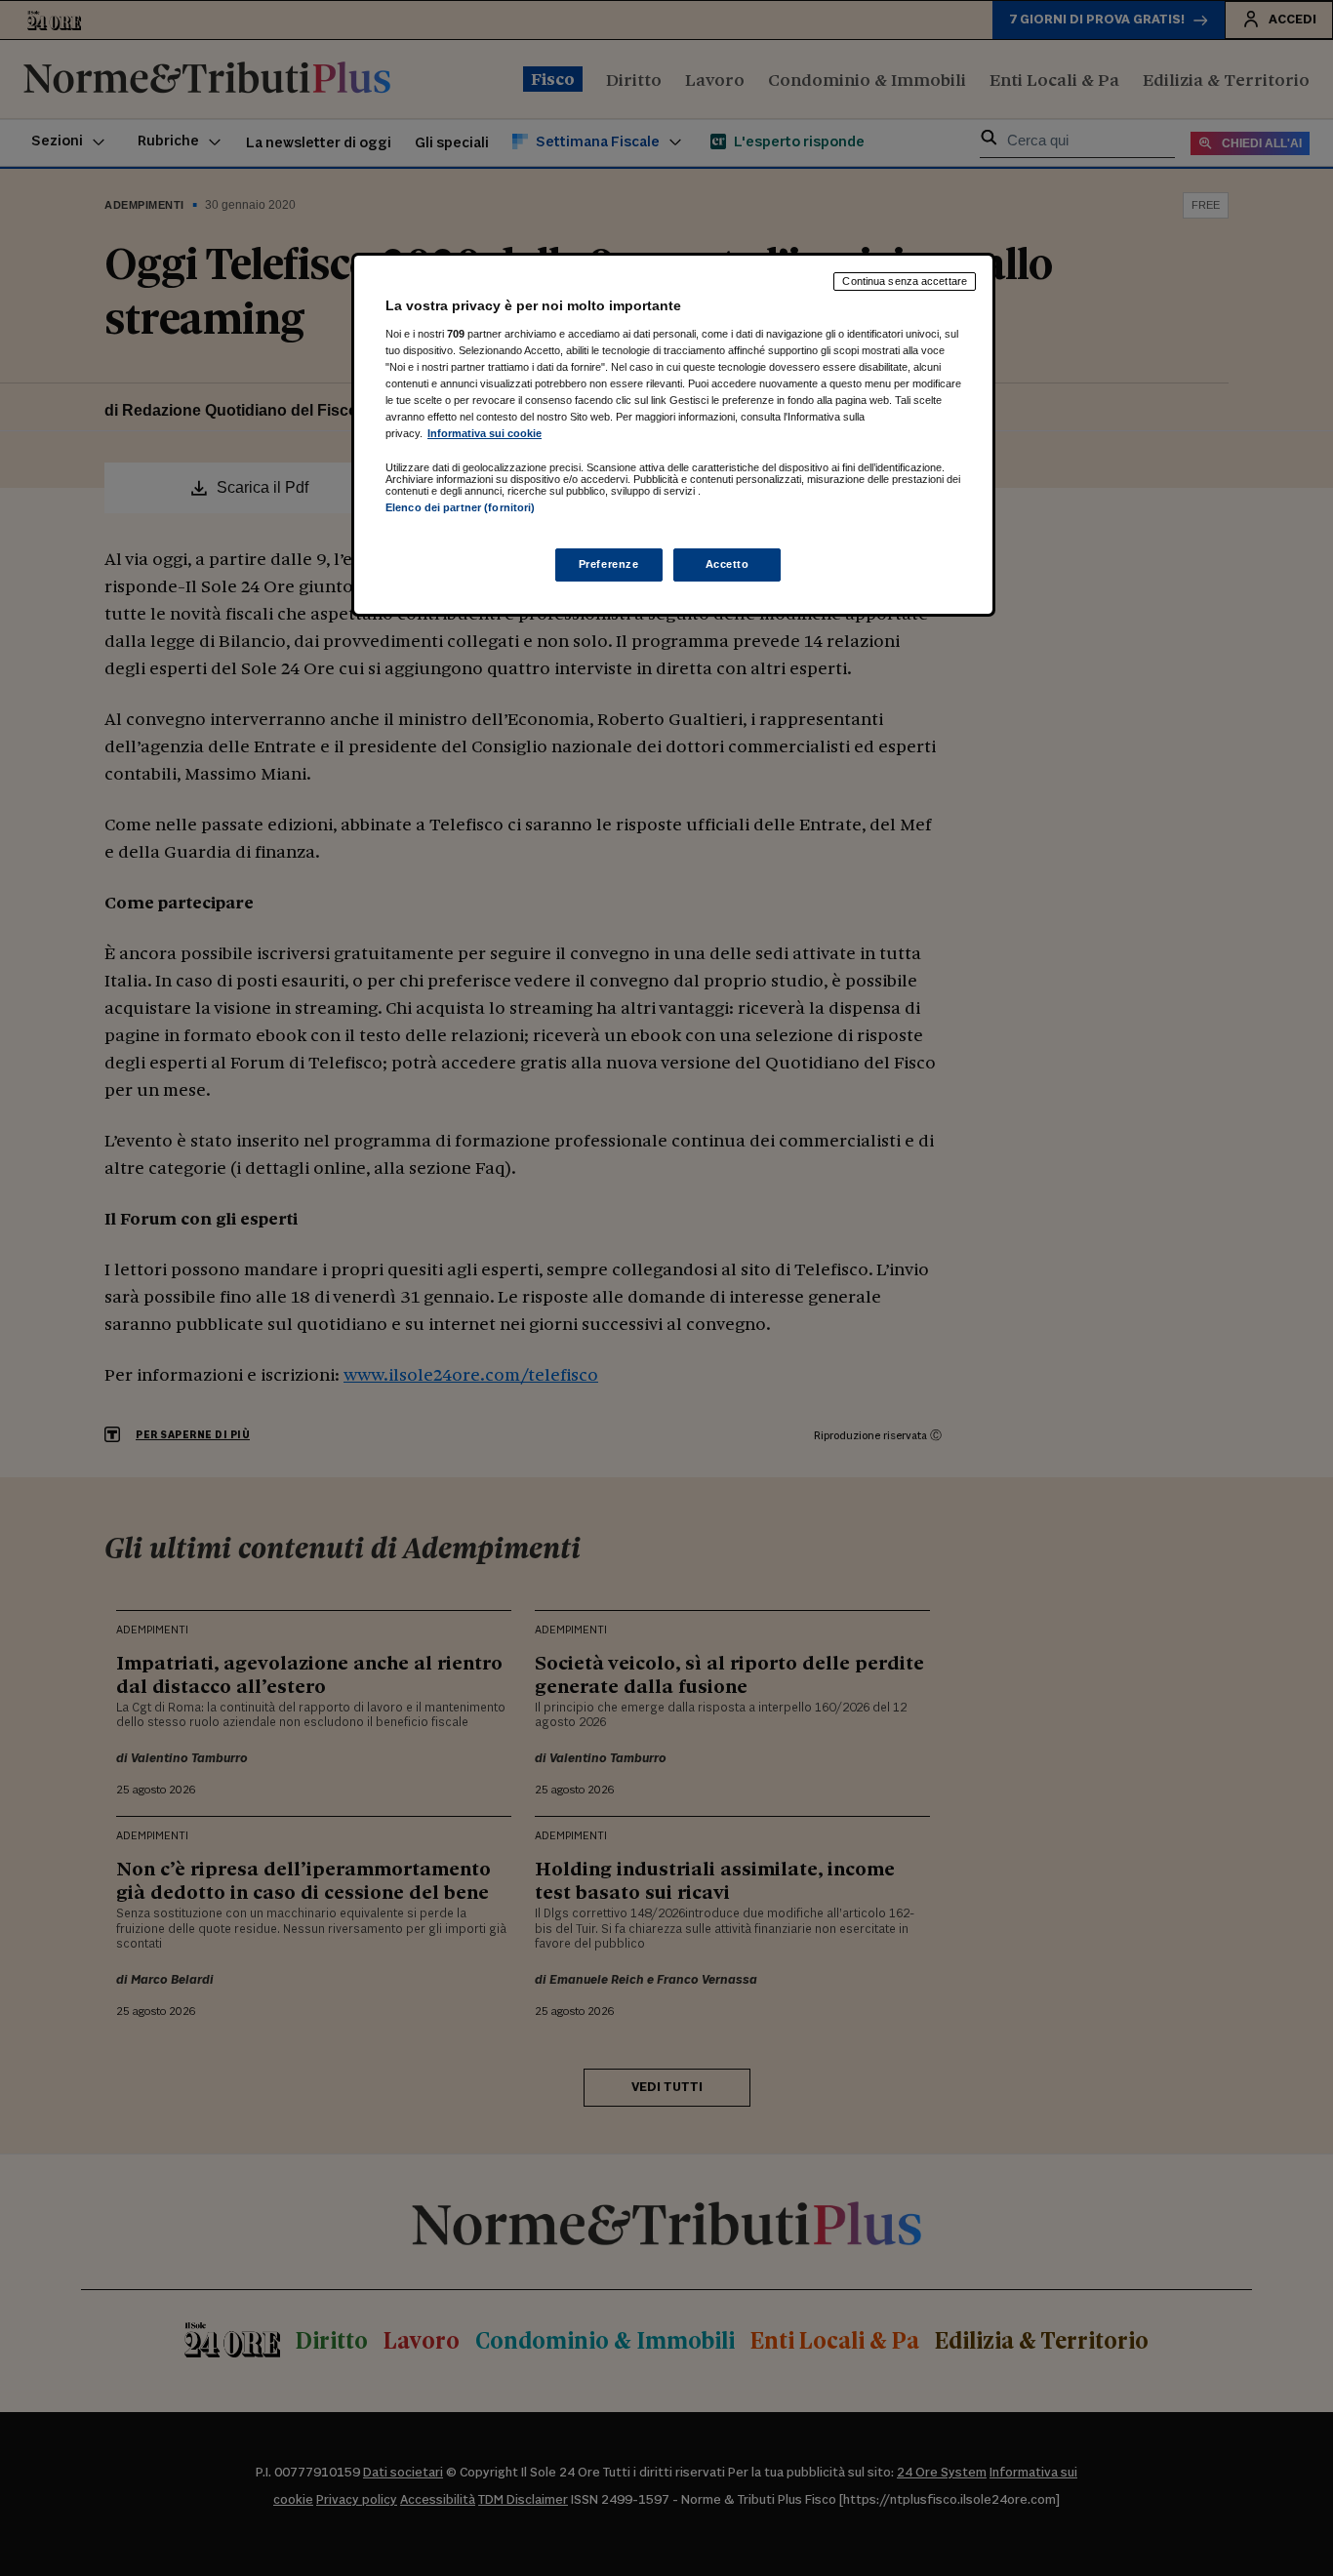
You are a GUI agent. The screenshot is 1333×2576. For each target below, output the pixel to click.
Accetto (727, 564)
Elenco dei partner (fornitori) (460, 507)
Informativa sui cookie (485, 433)
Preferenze (609, 564)
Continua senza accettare (905, 281)
